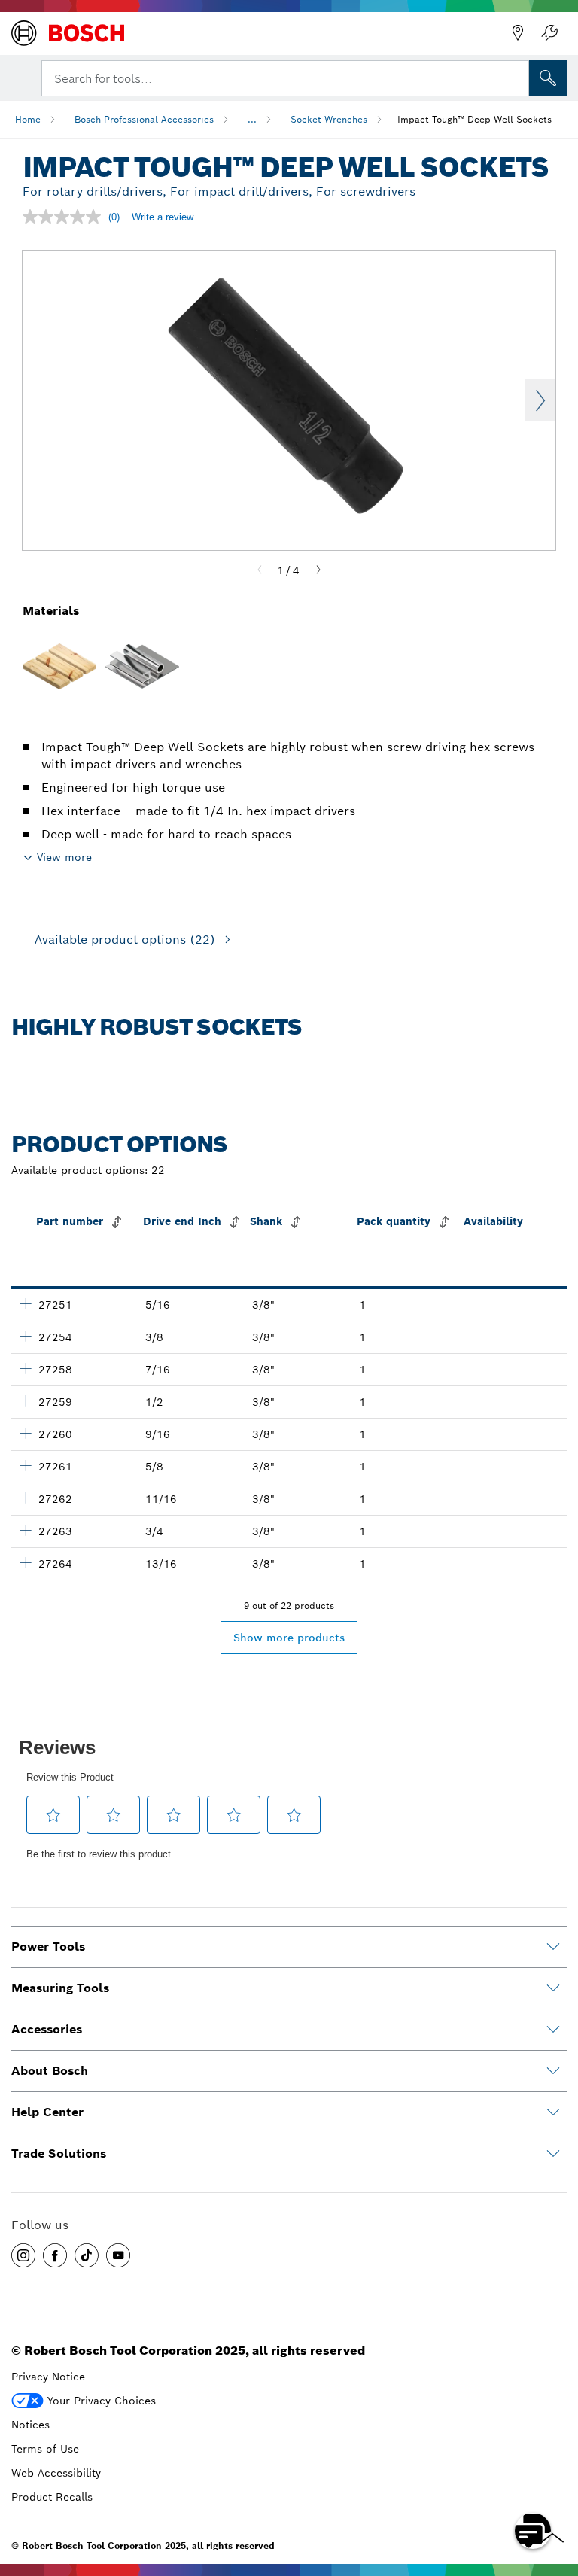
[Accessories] (553, 2030)
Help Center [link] (47, 2112)
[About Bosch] (553, 2071)
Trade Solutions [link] (59, 2153)
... (252, 119)
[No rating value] (65, 217)
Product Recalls (52, 2497)
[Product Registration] (549, 33)
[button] (23, 2255)
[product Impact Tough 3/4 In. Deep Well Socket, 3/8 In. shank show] (26, 1530)
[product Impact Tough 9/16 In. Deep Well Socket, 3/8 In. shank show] (26, 1433)
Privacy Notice (48, 2377)
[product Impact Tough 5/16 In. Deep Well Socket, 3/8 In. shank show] (26, 1303)
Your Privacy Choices (102, 2401)
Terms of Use (45, 2449)
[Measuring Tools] (553, 1988)
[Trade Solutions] (553, 2154)
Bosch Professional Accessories (144, 119)
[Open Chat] (533, 2531)
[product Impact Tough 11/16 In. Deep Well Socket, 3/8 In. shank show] (26, 1498)
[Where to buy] (518, 33)
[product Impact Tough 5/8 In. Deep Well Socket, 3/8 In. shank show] (26, 1465)
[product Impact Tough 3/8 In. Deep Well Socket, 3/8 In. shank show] (26, 1336)
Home (28, 119)
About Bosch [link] (50, 2071)
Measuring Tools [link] (60, 1988)
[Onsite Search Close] (516, 77)
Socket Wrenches (329, 119)
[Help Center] (553, 2112)
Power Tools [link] (48, 1946)
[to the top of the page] (555, 2487)
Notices (30, 2425)
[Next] (318, 570)
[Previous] (260, 570)
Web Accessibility (56, 2473)
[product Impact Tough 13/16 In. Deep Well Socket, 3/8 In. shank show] (26, 1562)
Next (540, 400)
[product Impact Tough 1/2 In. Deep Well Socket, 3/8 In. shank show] (26, 1401)
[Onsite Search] (548, 78)
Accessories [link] (47, 2029)
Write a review (163, 217)
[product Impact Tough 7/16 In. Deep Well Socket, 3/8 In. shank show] (26, 1368)
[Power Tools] (553, 1947)
